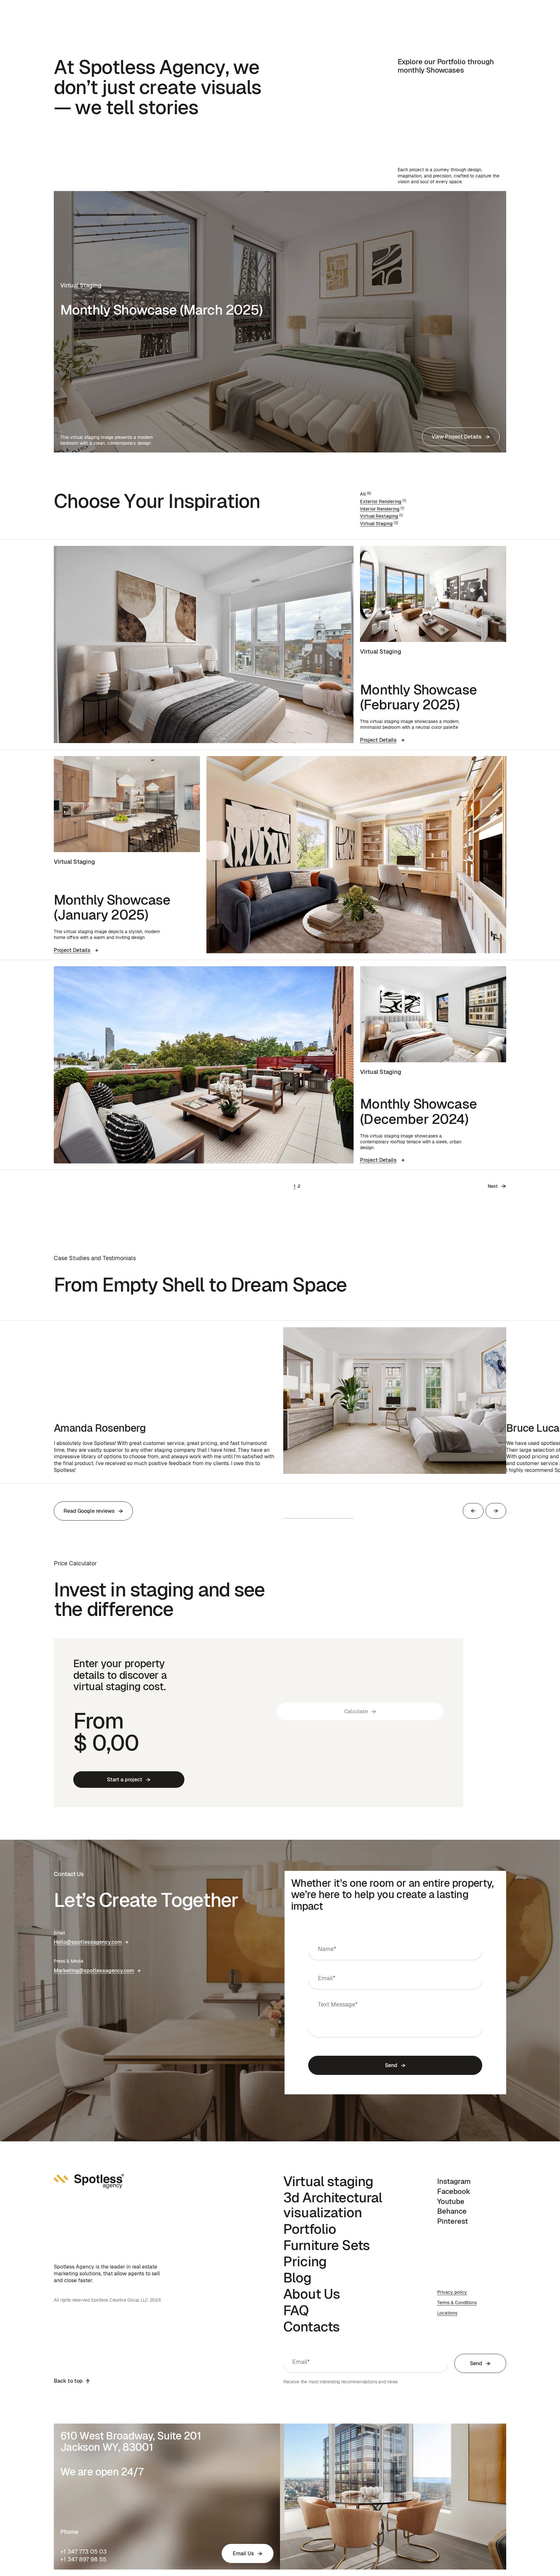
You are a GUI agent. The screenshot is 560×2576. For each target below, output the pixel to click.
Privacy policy (452, 2292)
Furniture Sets (327, 2245)
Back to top (68, 2381)
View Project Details (457, 437)
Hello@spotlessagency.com (88, 1942)
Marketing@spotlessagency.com (94, 1971)
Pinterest (453, 2221)
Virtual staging (328, 2181)
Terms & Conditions (457, 2303)
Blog (297, 2278)
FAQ (296, 2310)
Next (493, 1186)
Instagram (454, 2181)
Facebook (454, 2191)
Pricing (305, 2261)
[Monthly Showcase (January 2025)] (356, 855)
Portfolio (310, 2229)
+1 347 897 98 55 (83, 2559)
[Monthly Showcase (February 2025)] (204, 644)
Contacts (311, 2327)
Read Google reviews (89, 1511)
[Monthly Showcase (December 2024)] (204, 1065)
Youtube (451, 2201)
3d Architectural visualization (333, 2205)
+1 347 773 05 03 (83, 2552)
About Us (312, 2294)
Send (391, 2065)
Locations (447, 2313)
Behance (452, 2211)
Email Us (243, 2553)
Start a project (125, 1780)
